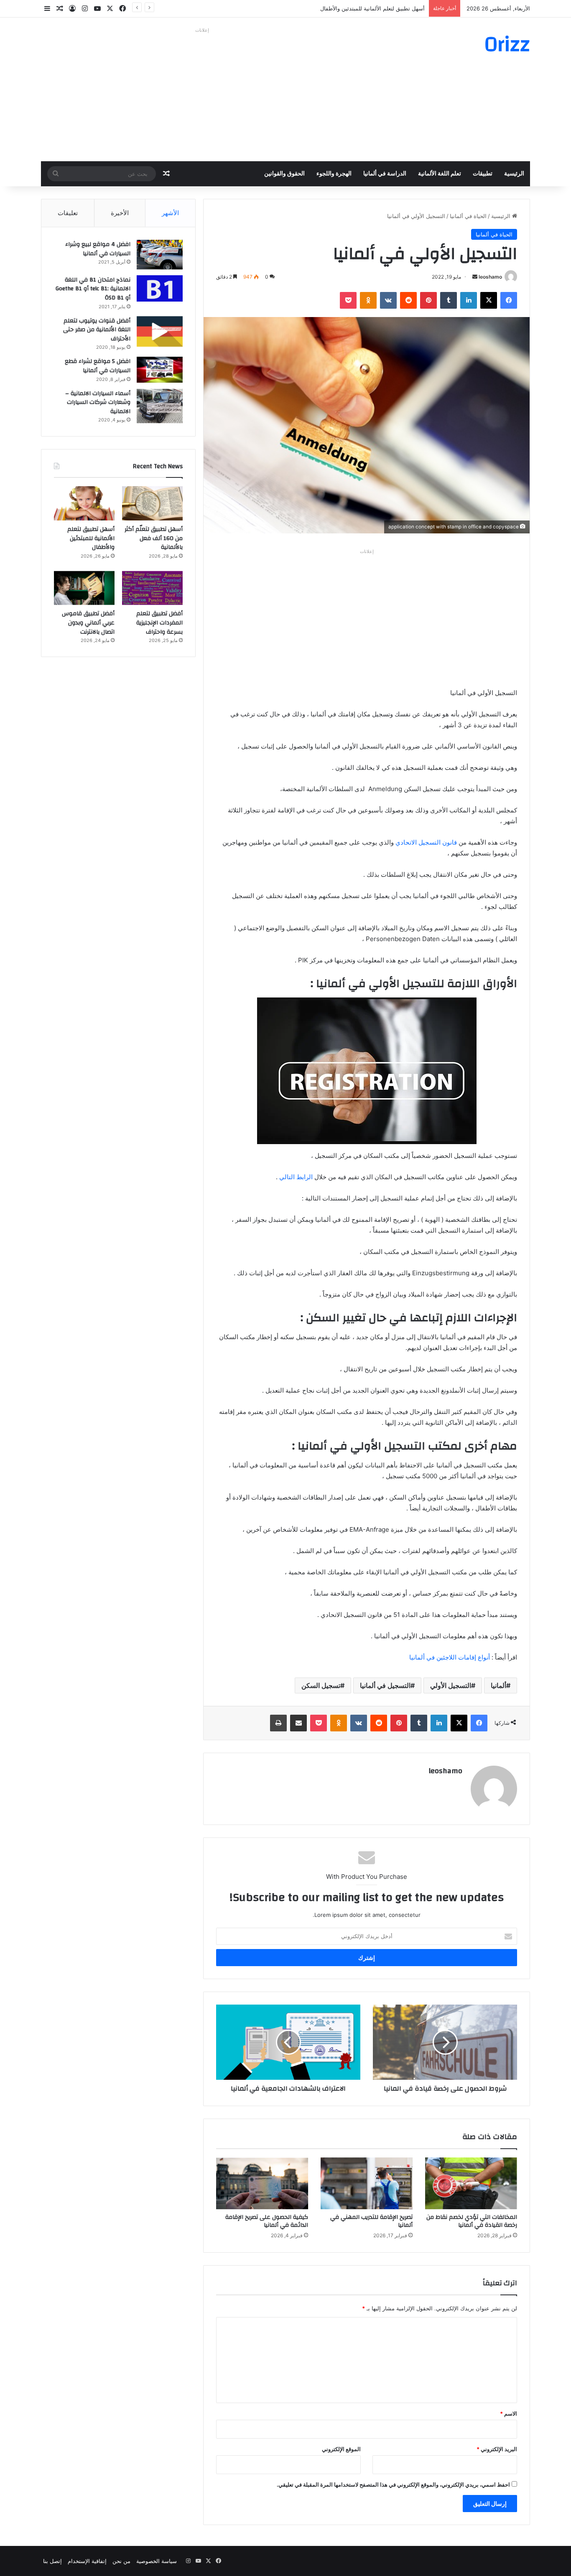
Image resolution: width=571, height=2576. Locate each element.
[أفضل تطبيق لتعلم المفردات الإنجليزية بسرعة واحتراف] (152, 588)
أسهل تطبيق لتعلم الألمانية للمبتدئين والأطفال (372, 8)
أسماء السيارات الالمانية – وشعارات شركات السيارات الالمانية (98, 402)
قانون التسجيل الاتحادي (426, 842)
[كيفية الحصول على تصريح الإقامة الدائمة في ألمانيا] (262, 2183)
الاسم (509, 2414)
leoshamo (490, 277)
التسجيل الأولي (451, 1685)
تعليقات (68, 213)
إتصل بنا (52, 2561)
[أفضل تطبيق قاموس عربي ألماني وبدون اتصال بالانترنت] (84, 588)
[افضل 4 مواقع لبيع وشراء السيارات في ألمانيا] (160, 255)
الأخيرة (120, 213)
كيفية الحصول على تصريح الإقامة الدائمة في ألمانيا (267, 2221)
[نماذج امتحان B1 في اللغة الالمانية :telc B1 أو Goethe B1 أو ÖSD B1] (160, 288)
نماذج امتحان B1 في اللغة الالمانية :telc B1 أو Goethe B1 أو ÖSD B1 (93, 289)
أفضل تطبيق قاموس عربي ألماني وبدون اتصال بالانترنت (88, 623)
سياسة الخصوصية (157, 2561)
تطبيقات (483, 174)
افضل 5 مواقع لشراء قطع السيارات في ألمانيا (98, 366)
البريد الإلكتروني (497, 2449)
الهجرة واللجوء (334, 174)
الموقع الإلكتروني (341, 2449)
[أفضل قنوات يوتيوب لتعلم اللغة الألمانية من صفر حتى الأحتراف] (160, 331)
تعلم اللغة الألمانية (440, 174)
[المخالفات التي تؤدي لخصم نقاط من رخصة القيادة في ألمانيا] (471, 2183)
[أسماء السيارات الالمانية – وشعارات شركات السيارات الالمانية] (160, 406)
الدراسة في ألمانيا (385, 174)
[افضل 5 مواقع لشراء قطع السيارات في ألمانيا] (160, 370)
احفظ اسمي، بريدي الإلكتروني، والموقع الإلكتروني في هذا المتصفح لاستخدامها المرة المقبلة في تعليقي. (393, 2485)
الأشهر (170, 213)
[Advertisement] (202, 94)
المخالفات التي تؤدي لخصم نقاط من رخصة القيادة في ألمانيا (472, 2221)
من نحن (121, 2561)
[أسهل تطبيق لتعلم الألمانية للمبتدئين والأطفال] (84, 503)
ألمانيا (498, 1685)
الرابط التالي (296, 1177)
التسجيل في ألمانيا (385, 1685)
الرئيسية (514, 174)
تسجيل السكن (321, 1685)
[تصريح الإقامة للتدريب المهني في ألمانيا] (367, 2183)
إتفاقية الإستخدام (87, 2561)
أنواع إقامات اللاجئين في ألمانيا (450, 1657)
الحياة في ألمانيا (468, 216)
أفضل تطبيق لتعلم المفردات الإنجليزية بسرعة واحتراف (159, 623)
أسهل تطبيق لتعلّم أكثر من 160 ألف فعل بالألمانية (154, 538)
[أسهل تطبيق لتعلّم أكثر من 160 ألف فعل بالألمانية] (152, 503)
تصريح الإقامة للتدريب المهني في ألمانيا (371, 2221)
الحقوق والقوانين (284, 174)
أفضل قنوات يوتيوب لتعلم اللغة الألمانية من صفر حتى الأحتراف (97, 330)
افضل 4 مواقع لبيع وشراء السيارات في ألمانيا (98, 249)
